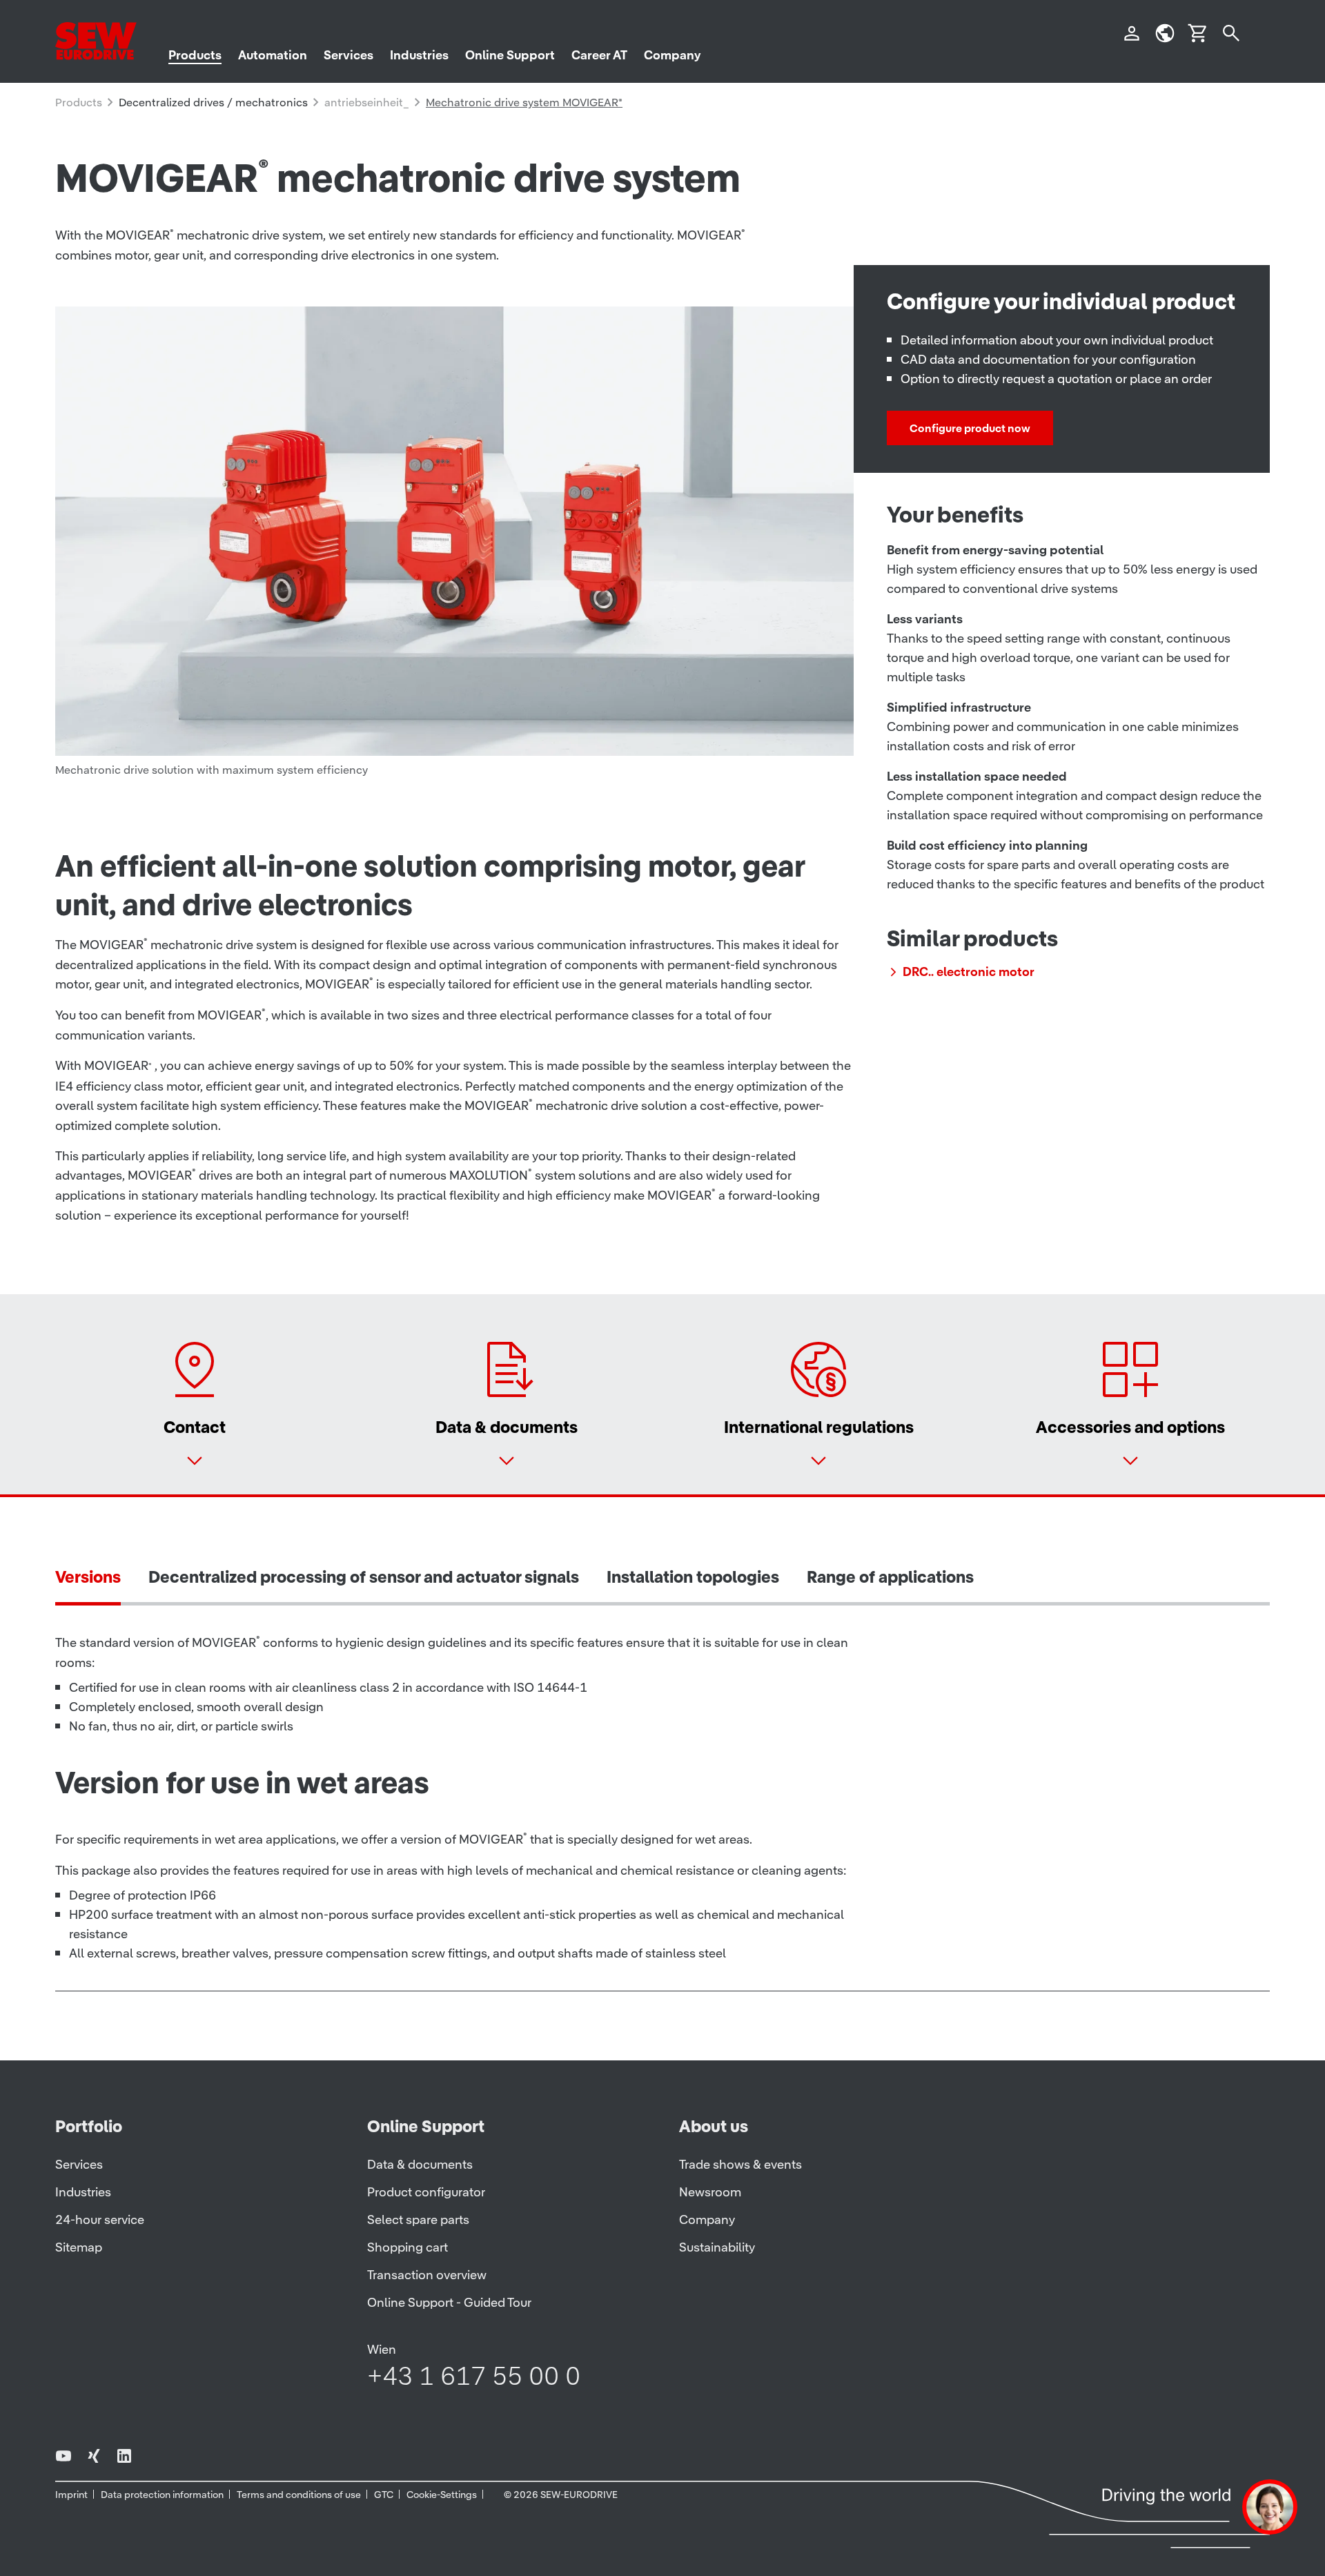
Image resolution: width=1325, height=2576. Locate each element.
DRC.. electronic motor (969, 972)
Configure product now (970, 428)
